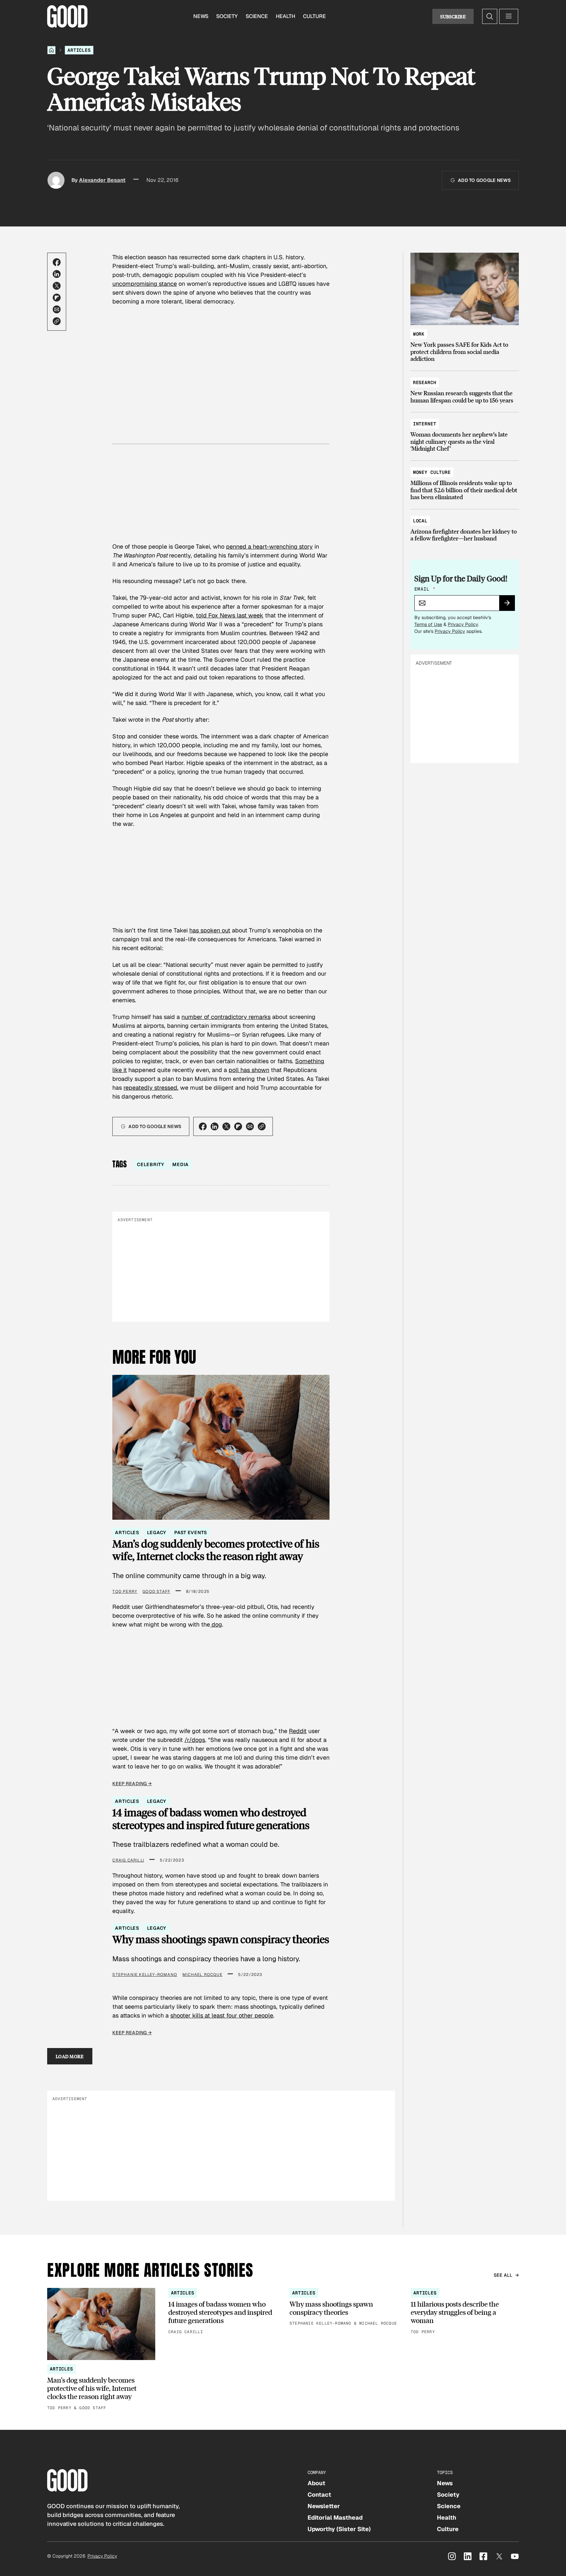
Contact (319, 2495)
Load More (70, 2056)
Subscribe (453, 16)
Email (425, 589)
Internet (425, 424)
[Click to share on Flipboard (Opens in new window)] (57, 298)
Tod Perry (125, 1591)
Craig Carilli (128, 1860)
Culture (314, 16)
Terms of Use (428, 624)
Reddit (298, 1731)
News (201, 16)
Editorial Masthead (335, 2517)
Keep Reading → (132, 1784)
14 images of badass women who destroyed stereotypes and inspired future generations (211, 1819)
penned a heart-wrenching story (269, 546)
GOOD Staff (156, 1591)
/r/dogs (195, 1740)
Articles (79, 50)
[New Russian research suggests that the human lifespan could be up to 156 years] (465, 388)
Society (227, 16)
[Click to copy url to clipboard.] (57, 321)
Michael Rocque (202, 1975)
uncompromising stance (145, 284)
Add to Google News (484, 180)
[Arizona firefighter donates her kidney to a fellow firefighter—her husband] (465, 527)
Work (419, 334)
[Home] (51, 50)
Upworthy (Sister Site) (339, 2529)
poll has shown (249, 1070)
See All (503, 2275)
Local (420, 521)
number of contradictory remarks (226, 1017)
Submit (510, 605)
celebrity (151, 1164)
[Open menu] (509, 16)
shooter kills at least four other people (222, 2015)
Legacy (157, 1532)
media (180, 1164)
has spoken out (210, 930)
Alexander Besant (102, 180)
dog (216, 1624)
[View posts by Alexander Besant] (56, 180)
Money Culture (432, 472)
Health (285, 16)
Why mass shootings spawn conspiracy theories (221, 1939)
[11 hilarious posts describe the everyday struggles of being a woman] (465, 2312)
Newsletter (324, 2506)
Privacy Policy (463, 624)
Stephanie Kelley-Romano (145, 1975)
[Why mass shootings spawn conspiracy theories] (344, 2307)
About (316, 2483)
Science (257, 16)
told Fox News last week (230, 615)
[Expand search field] (490, 16)
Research (425, 382)
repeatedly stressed (150, 1088)
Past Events (190, 1532)
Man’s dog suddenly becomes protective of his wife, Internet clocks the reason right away (216, 1550)
